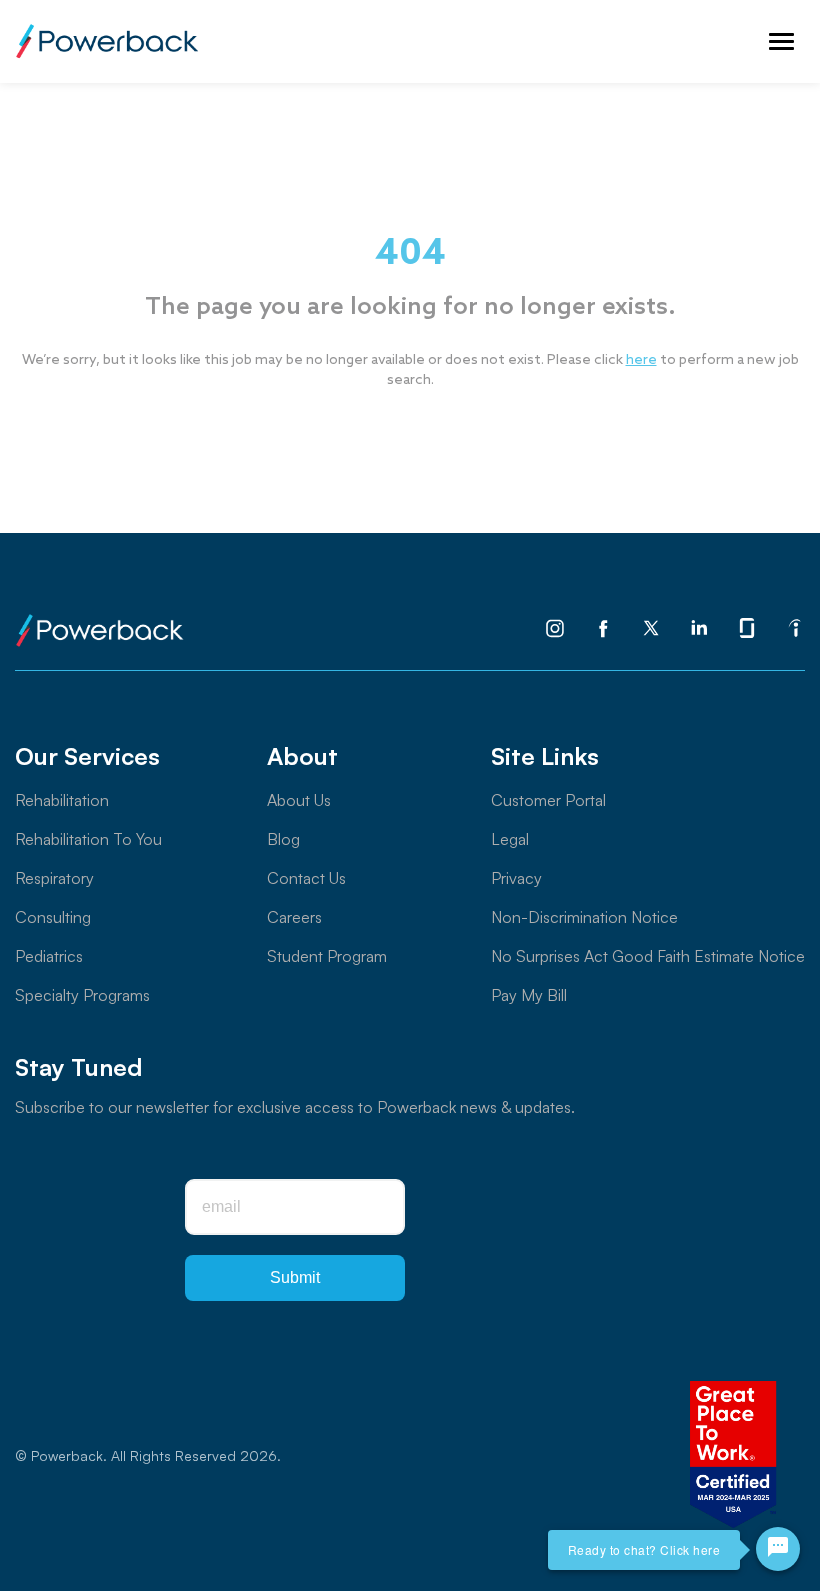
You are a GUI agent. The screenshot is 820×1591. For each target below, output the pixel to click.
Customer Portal (548, 800)
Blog (283, 839)
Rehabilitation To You (88, 839)
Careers (294, 917)
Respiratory (54, 878)
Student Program (327, 956)
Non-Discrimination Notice (584, 917)
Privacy (516, 878)
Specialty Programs (82, 995)
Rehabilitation (62, 800)
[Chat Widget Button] (778, 1549)
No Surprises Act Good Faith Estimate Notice (648, 956)
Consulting (53, 917)
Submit (295, 1277)
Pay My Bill (529, 995)
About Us (299, 800)
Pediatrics (49, 956)
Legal (510, 839)
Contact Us (306, 878)
